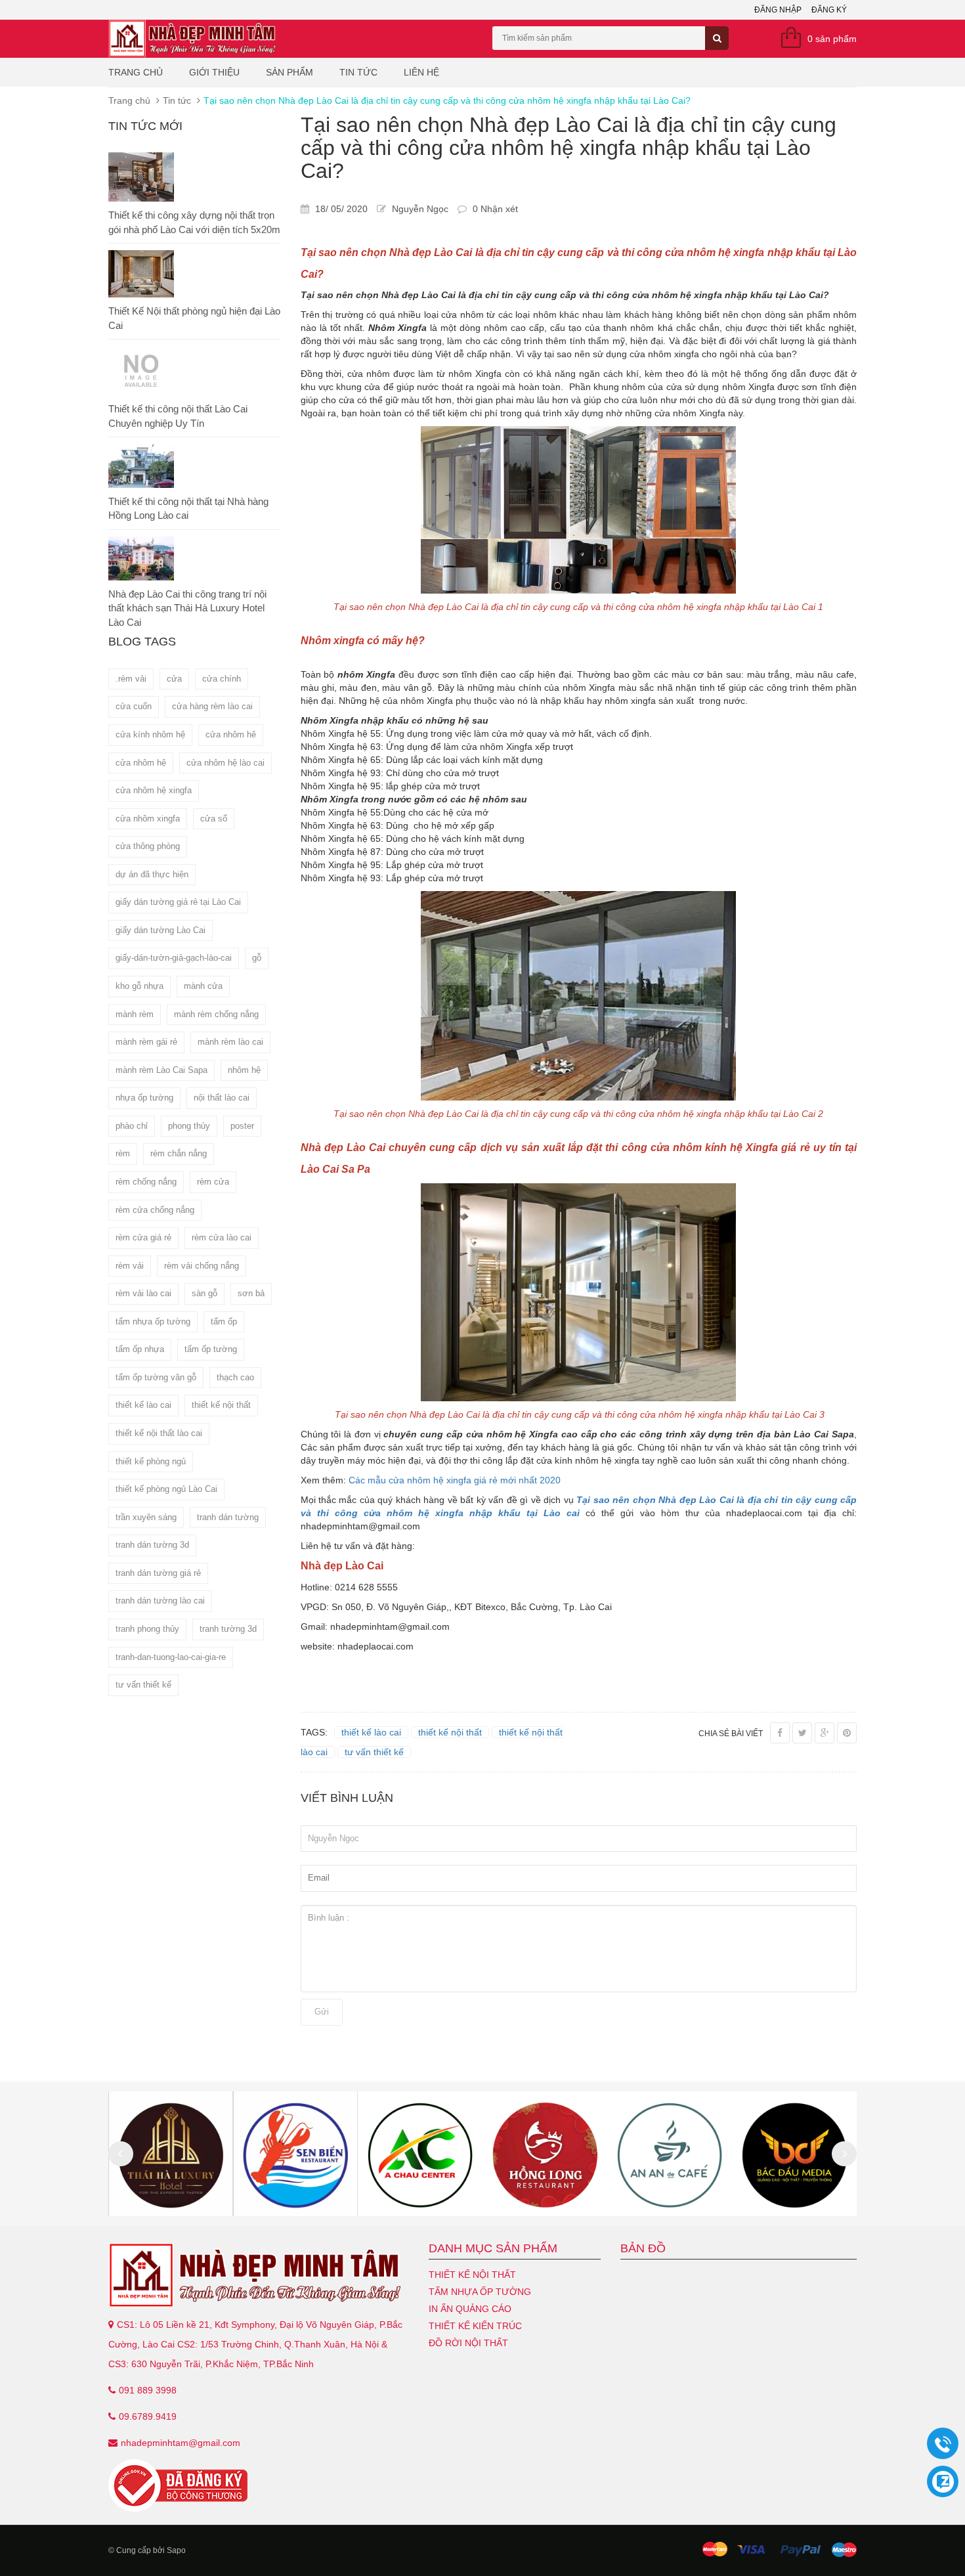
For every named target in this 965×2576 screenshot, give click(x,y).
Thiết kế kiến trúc (475, 2326)
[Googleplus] (825, 1733)
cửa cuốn (134, 706)
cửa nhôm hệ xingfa (154, 790)
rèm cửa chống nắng (155, 1210)
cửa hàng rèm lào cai (212, 706)
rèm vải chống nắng (202, 1266)
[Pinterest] (847, 1733)
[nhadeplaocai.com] (259, 2275)
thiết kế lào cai (143, 1405)
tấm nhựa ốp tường (153, 1321)
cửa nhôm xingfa (148, 819)
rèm (123, 1153)
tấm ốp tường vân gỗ (156, 1377)
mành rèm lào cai (230, 1042)
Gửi (322, 2012)
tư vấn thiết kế (143, 1685)
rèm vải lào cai (143, 1293)
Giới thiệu (214, 72)
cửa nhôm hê (231, 734)
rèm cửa (213, 1182)
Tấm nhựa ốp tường (480, 2292)
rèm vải (130, 1266)
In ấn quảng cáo (470, 2309)
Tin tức (358, 72)
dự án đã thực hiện (152, 874)
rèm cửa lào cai (222, 1237)
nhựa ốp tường (144, 1098)
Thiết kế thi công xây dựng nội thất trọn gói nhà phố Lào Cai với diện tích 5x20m (194, 222)
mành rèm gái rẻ (146, 1042)
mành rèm (135, 1014)
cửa (174, 679)
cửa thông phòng (148, 846)
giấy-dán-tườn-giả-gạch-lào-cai (174, 958)
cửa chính (222, 679)
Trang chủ (136, 72)
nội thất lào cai (222, 1098)
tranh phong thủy (147, 1629)
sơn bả (251, 1293)
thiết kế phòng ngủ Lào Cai (166, 1489)
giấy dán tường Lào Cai (161, 930)
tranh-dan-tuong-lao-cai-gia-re (171, 1657)
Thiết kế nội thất (472, 2275)
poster (242, 1126)
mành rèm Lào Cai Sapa (161, 1070)
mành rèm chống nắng (216, 1014)
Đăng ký (829, 10)
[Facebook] (780, 1733)
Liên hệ (421, 72)
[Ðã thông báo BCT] (259, 2485)
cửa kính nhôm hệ (150, 734)
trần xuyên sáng (146, 1517)
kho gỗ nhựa (139, 986)
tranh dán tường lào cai (160, 1601)
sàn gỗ (204, 1293)
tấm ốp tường (211, 1349)
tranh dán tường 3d (152, 1545)
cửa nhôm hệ (141, 763)
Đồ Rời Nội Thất (468, 2343)
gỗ (257, 958)
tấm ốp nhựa (140, 1349)
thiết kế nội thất (221, 1405)
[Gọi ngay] (943, 2444)
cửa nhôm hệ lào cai (225, 763)
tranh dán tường (228, 1517)
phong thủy (189, 1126)
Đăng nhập (778, 10)
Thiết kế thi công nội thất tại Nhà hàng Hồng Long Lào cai (188, 508)
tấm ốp (224, 1321)
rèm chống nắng (146, 1182)
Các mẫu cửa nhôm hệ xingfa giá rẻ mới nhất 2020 (453, 1480)
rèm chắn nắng (179, 1153)
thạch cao (235, 1377)
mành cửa (203, 986)
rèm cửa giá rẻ (143, 1237)
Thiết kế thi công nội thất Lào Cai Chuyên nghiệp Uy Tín (178, 416)
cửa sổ (214, 819)
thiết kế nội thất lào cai (159, 1433)
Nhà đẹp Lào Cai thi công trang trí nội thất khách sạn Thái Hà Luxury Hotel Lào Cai (187, 608)
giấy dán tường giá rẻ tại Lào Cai (178, 902)
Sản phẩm (289, 72)
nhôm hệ (244, 1070)
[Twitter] (802, 1733)
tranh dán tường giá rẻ (158, 1573)
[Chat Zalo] (943, 2481)
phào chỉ (132, 1126)
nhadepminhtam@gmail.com (181, 2443)
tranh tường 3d (228, 1629)
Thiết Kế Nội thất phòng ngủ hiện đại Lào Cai (194, 318)
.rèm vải (131, 679)
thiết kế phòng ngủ (151, 1461)
